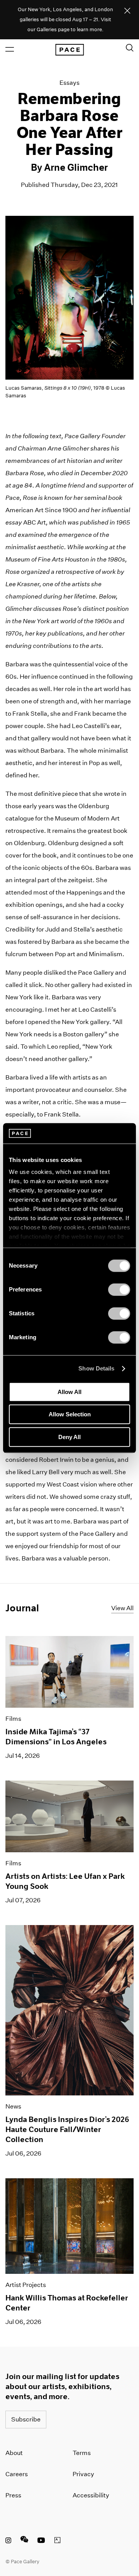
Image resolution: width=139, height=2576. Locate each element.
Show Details (96, 1368)
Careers (17, 2474)
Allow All (69, 1392)
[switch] (119, 1290)
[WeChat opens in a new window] (24, 2541)
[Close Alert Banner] (127, 11)
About (14, 2453)
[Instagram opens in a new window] (8, 2541)
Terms (82, 2453)
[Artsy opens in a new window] (58, 2541)
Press (13, 2495)
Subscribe (26, 2419)
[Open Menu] (10, 49)
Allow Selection (70, 1414)
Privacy (83, 2474)
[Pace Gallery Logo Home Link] (69, 50)
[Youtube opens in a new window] (41, 2541)
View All (122, 1608)
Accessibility (91, 2495)
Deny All (69, 1437)
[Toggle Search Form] (130, 48)
